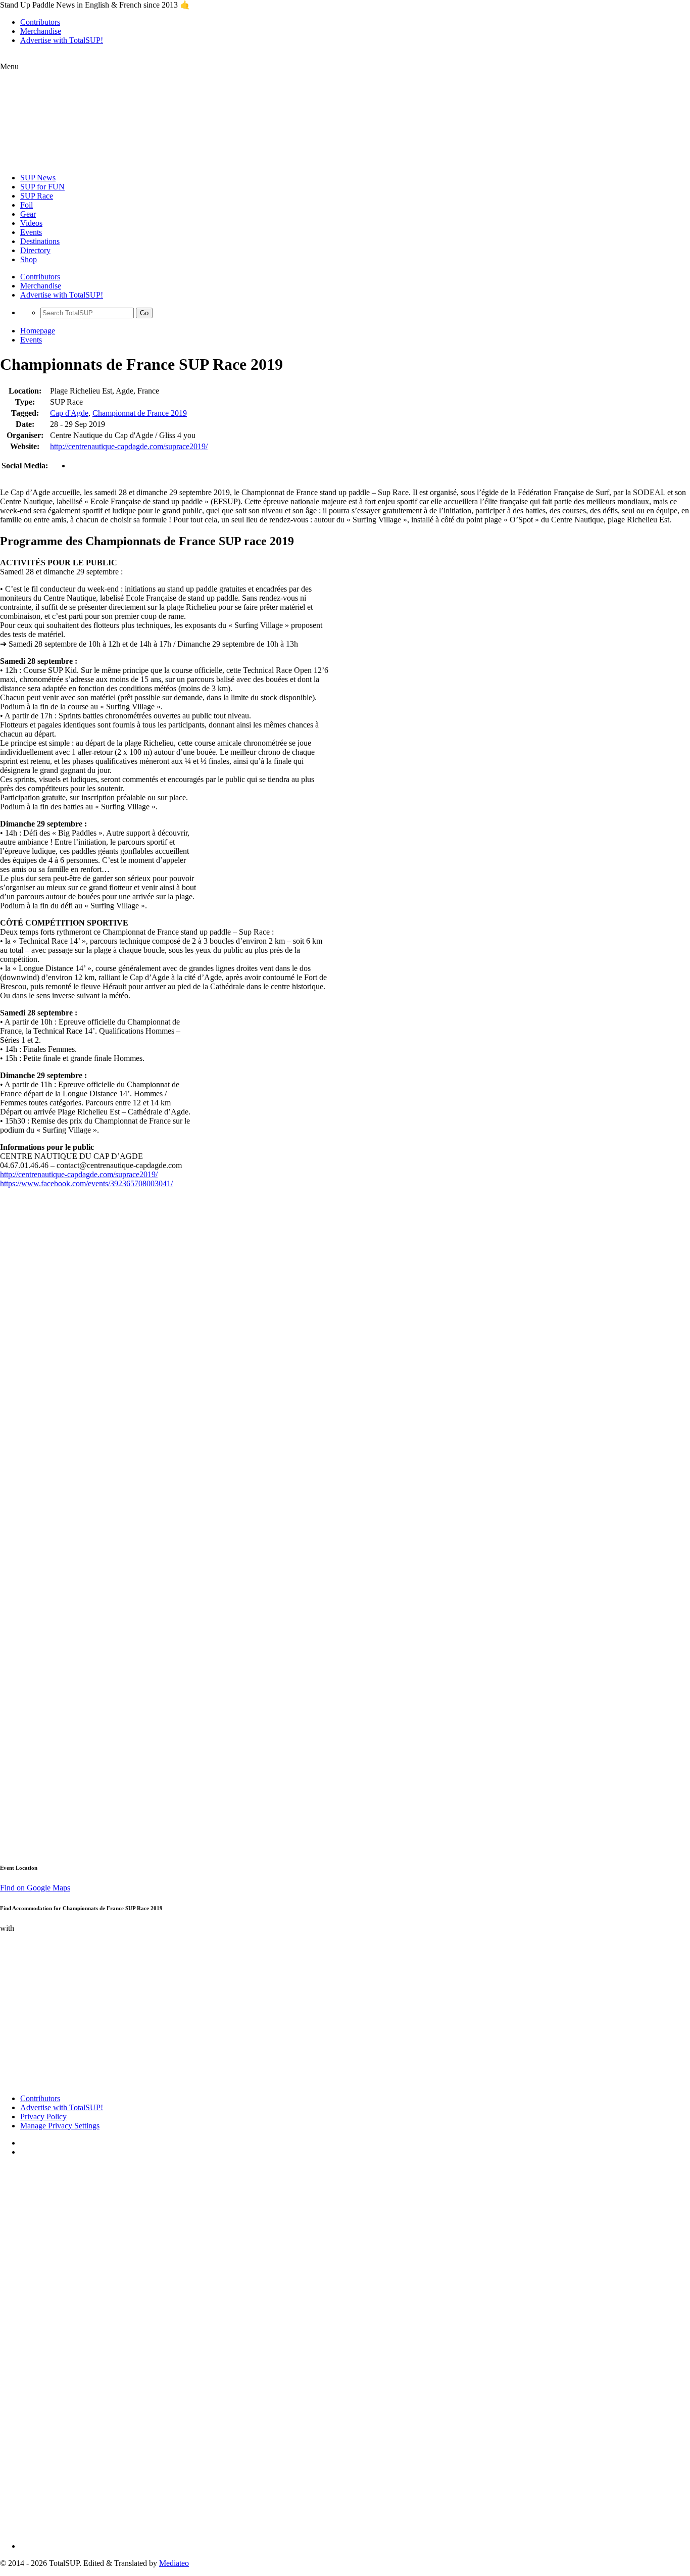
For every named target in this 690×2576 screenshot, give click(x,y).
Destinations (40, 241)
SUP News (38, 178)
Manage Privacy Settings (60, 2126)
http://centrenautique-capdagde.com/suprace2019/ (129, 446)
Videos (31, 223)
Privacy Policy (43, 2117)
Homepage (38, 331)
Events (31, 232)
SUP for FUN (42, 187)
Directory (35, 250)
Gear (28, 214)
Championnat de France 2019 (140, 413)
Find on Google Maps (35, 1888)
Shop (29, 259)
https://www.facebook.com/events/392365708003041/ (86, 1183)
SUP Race (37, 196)
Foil (27, 205)
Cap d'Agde (69, 413)
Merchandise (41, 31)
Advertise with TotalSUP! (62, 40)
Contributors (40, 22)
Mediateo (174, 2563)
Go (144, 313)
